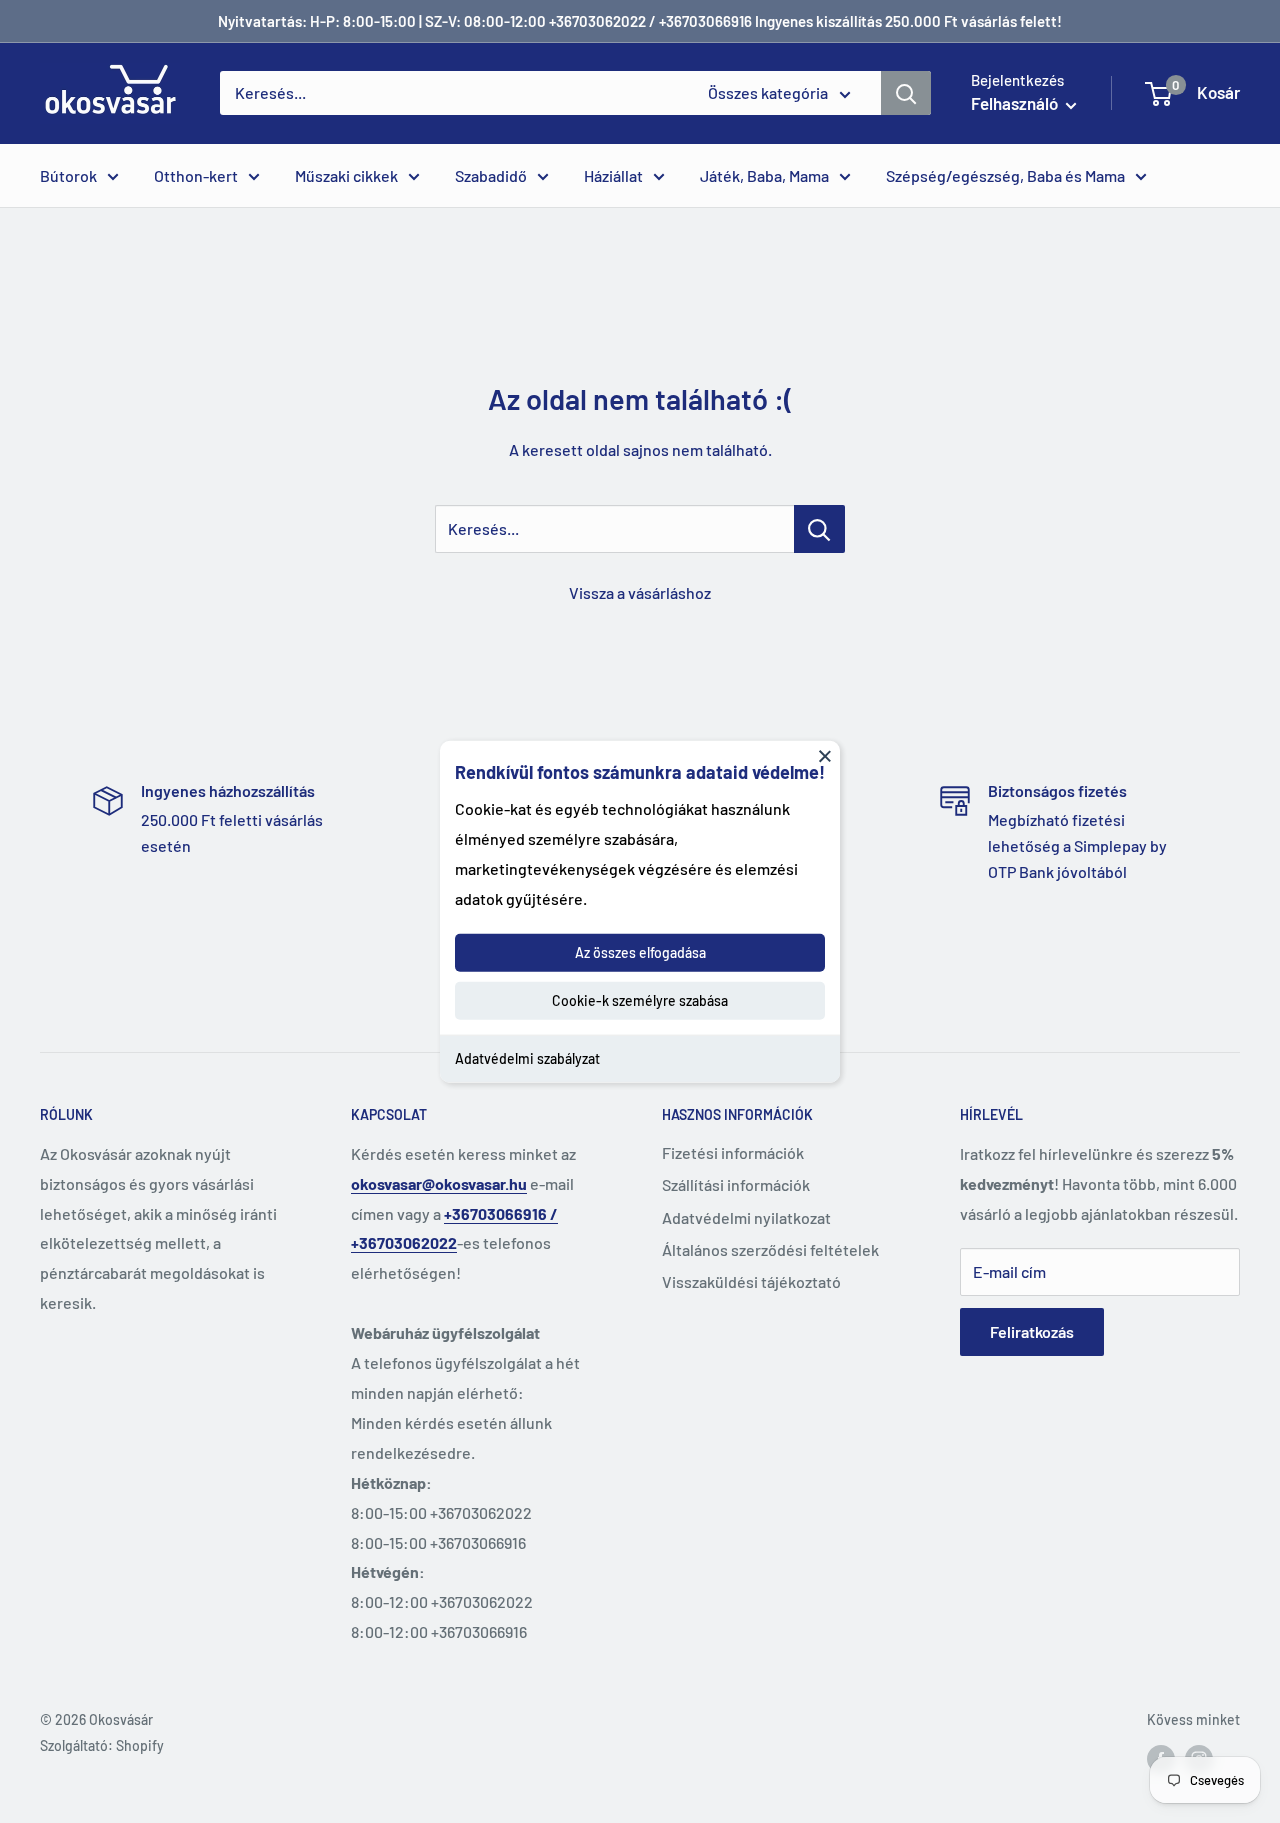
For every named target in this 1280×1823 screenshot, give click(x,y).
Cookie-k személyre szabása (640, 1000)
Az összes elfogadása (640, 952)
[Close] (825, 755)
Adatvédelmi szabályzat (527, 1058)
